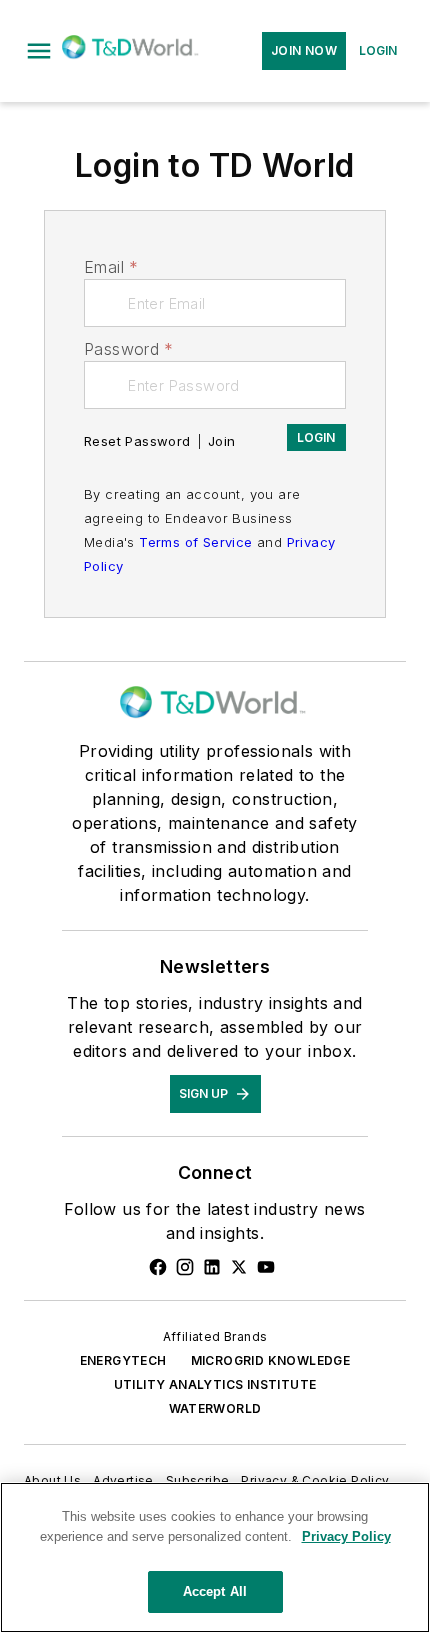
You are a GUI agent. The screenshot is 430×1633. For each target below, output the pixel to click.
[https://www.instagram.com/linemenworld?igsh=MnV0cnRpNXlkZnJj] (185, 1267)
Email (111, 267)
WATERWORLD (215, 1408)
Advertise (123, 1480)
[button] (39, 51)
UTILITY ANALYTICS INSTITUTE (215, 1384)
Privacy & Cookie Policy (315, 1480)
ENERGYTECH (123, 1360)
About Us (52, 1480)
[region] (215, 1557)
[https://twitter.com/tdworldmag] (239, 1267)
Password (129, 349)
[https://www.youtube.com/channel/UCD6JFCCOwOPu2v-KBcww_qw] (266, 1267)
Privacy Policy (346, 1536)
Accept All (215, 1591)
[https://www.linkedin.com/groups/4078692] (212, 1267)
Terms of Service (195, 542)
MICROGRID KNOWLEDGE (271, 1360)
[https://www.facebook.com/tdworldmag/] (158, 1267)
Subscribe (198, 1480)
